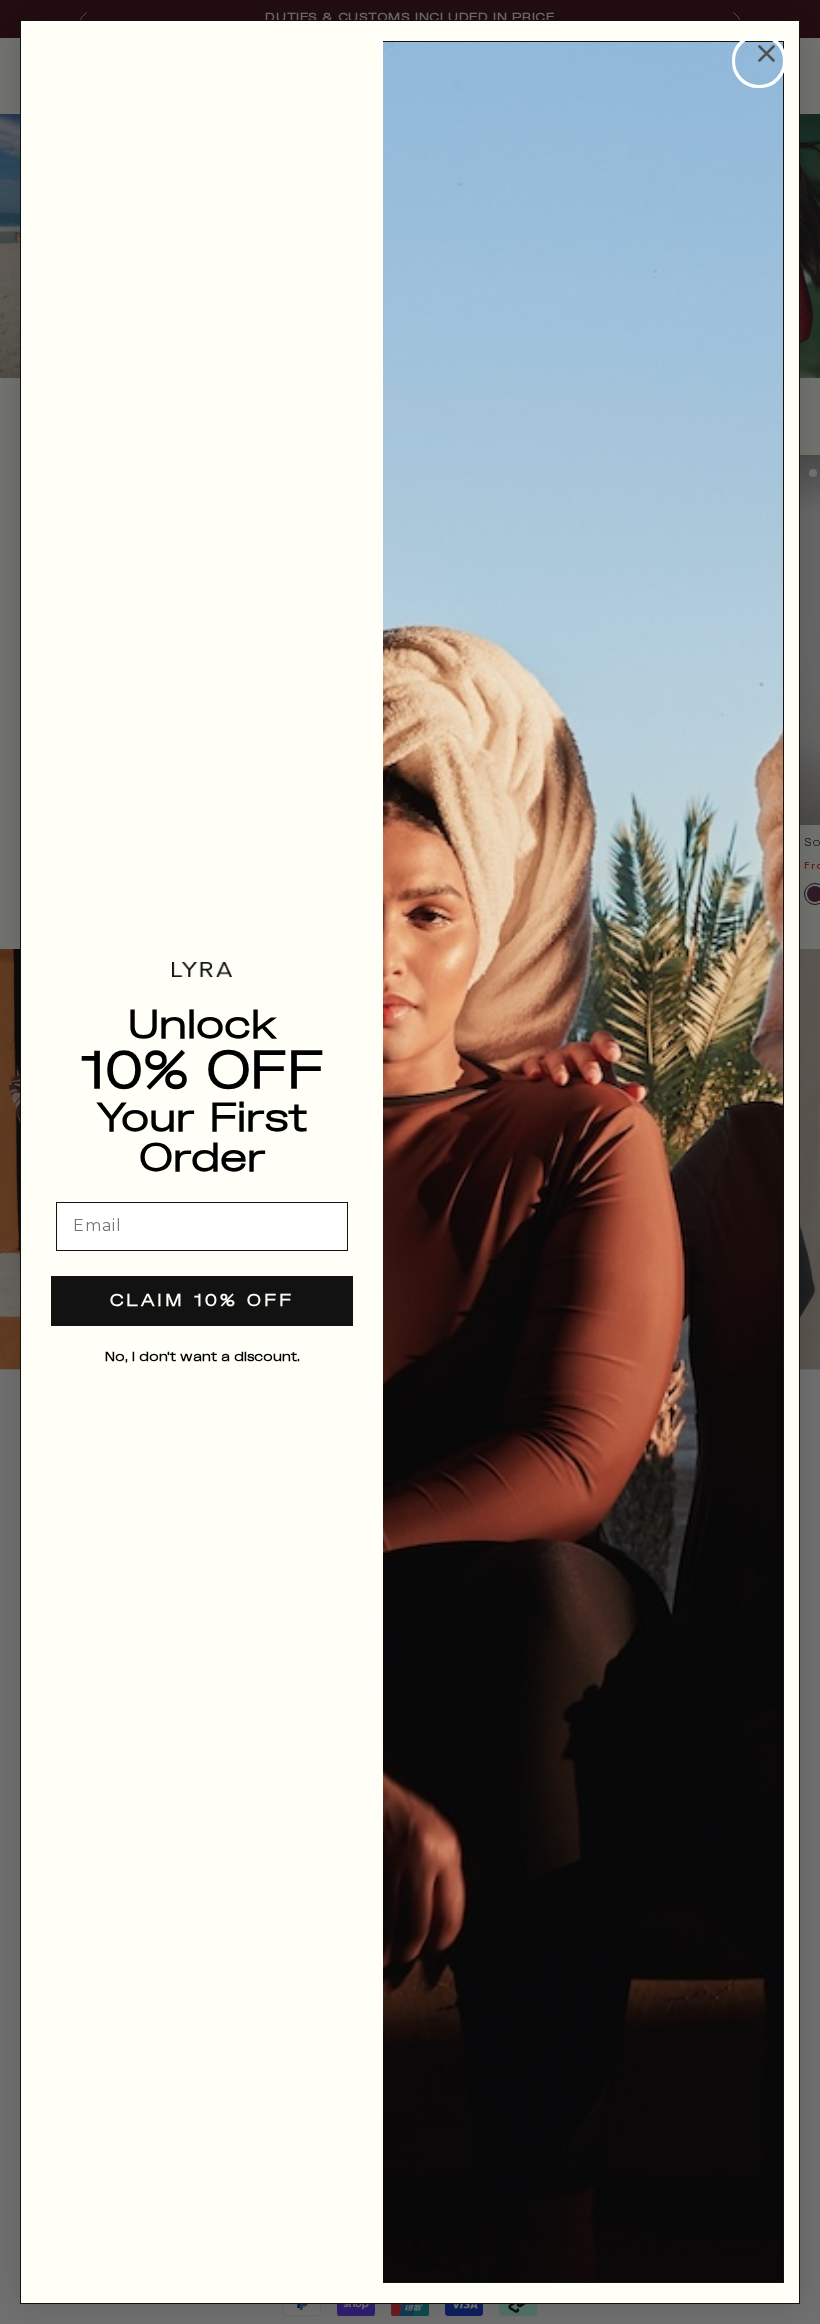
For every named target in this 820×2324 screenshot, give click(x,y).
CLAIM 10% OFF (202, 1301)
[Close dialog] (759, 61)
